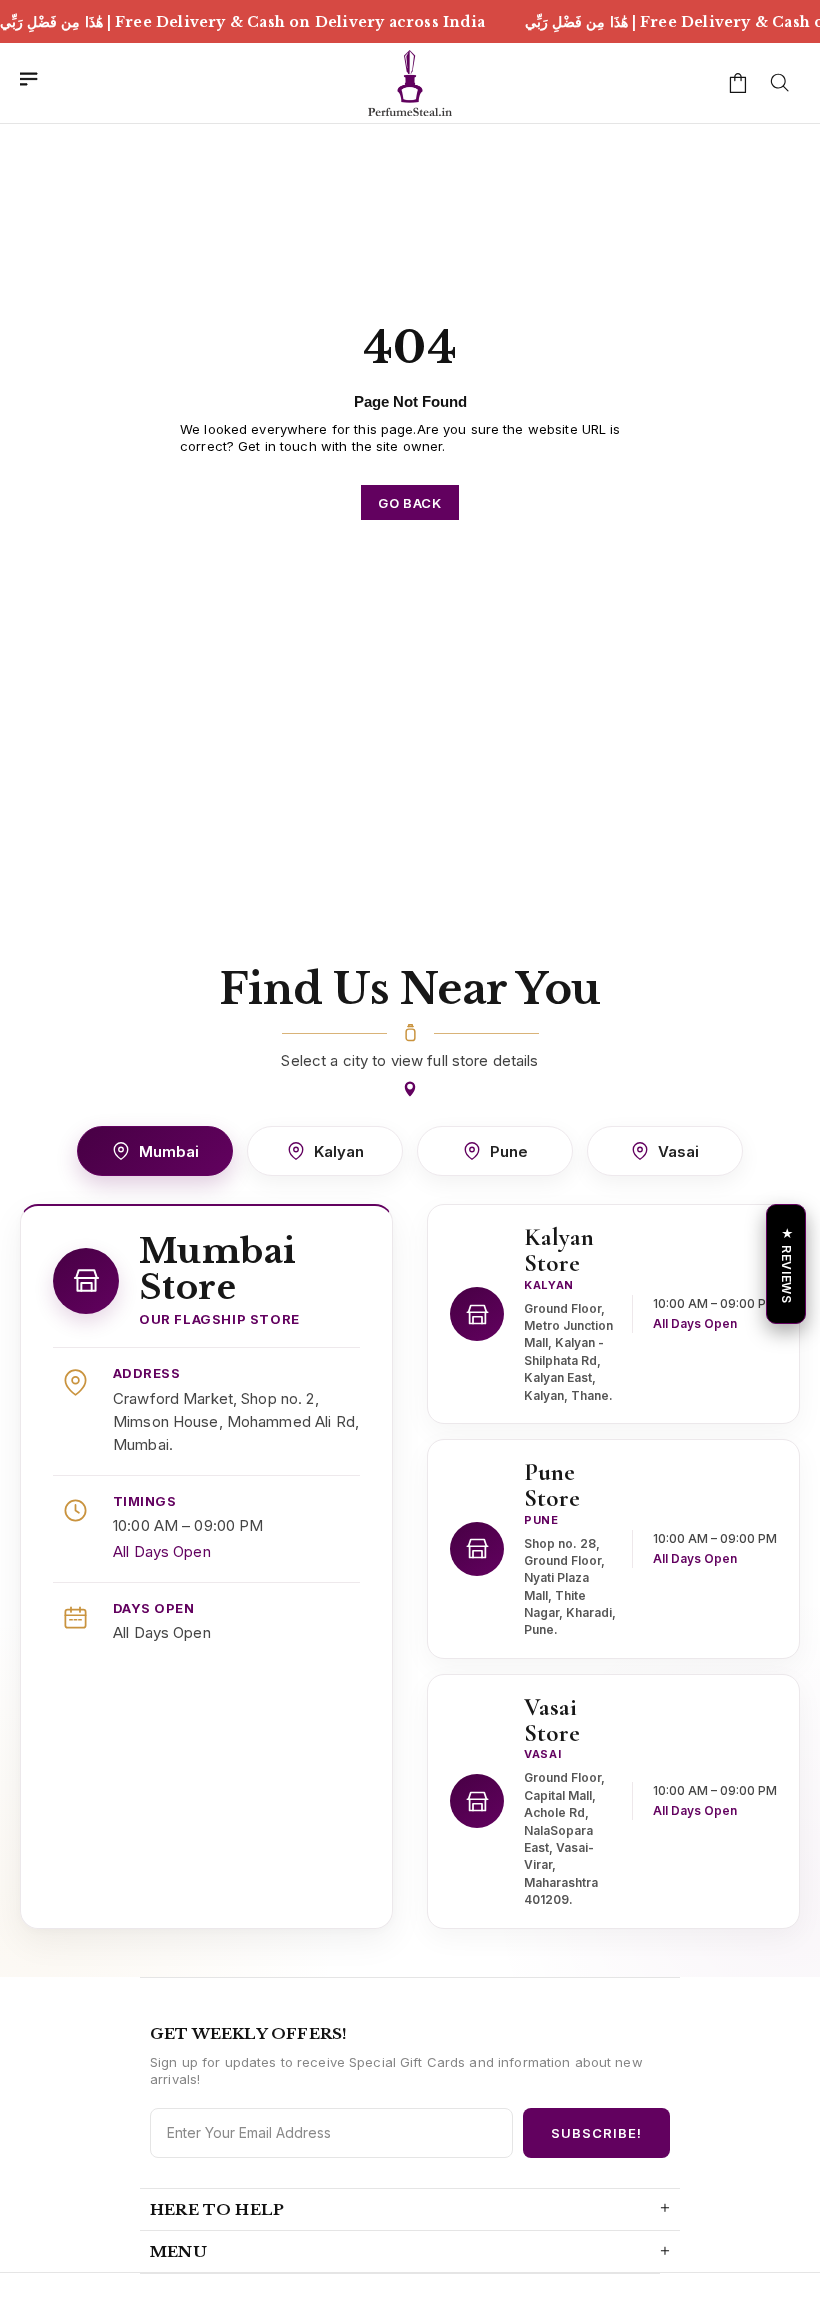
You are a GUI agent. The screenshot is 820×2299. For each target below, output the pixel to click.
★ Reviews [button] (786, 1264)
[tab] (155, 1151)
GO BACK (410, 503)
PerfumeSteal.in (410, 83)
